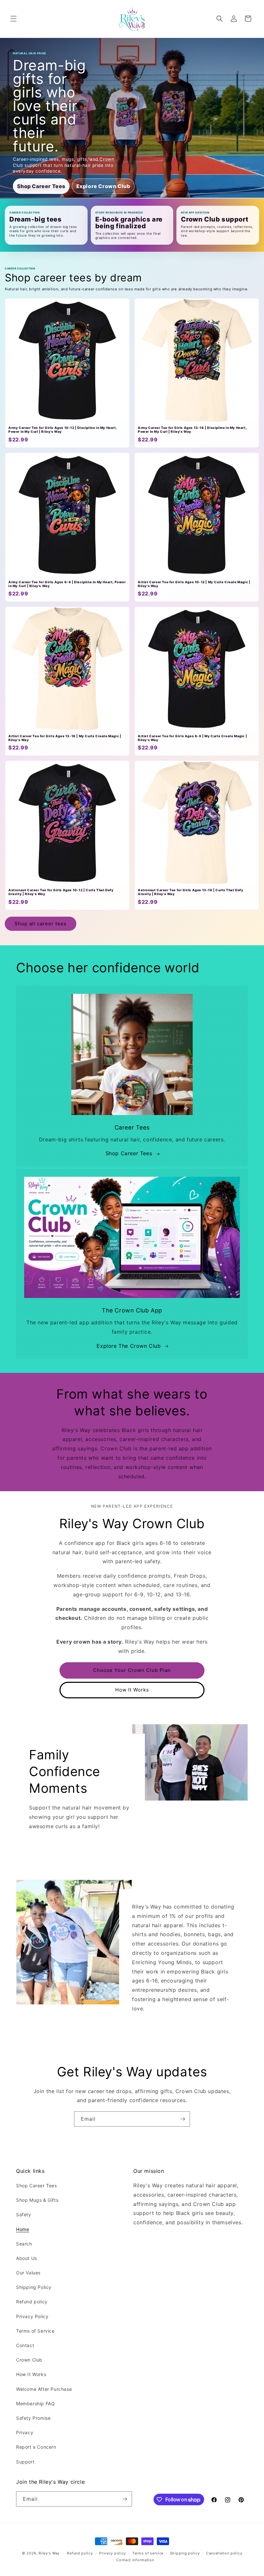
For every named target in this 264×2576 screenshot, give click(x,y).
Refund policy (32, 2302)
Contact (25, 2345)
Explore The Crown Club (129, 1346)
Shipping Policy (34, 2287)
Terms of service (148, 2553)
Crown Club (29, 2360)
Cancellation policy (224, 2553)
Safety (24, 2214)
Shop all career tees (41, 924)
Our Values (28, 2273)
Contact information (135, 2560)
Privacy (25, 2432)
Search (24, 2244)
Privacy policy (113, 2553)
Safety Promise (33, 2418)
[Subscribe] (183, 2119)
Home (23, 2229)
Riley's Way (49, 2553)
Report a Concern (36, 2447)
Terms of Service (35, 2331)
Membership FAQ (35, 2404)
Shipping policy (185, 2553)
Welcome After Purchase (44, 2389)
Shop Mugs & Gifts (37, 2200)
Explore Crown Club (103, 186)
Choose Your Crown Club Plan (132, 1670)
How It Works (132, 1690)
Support (25, 2462)
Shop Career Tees (41, 186)
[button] (14, 19)
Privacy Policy (32, 2316)
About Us (27, 2258)
